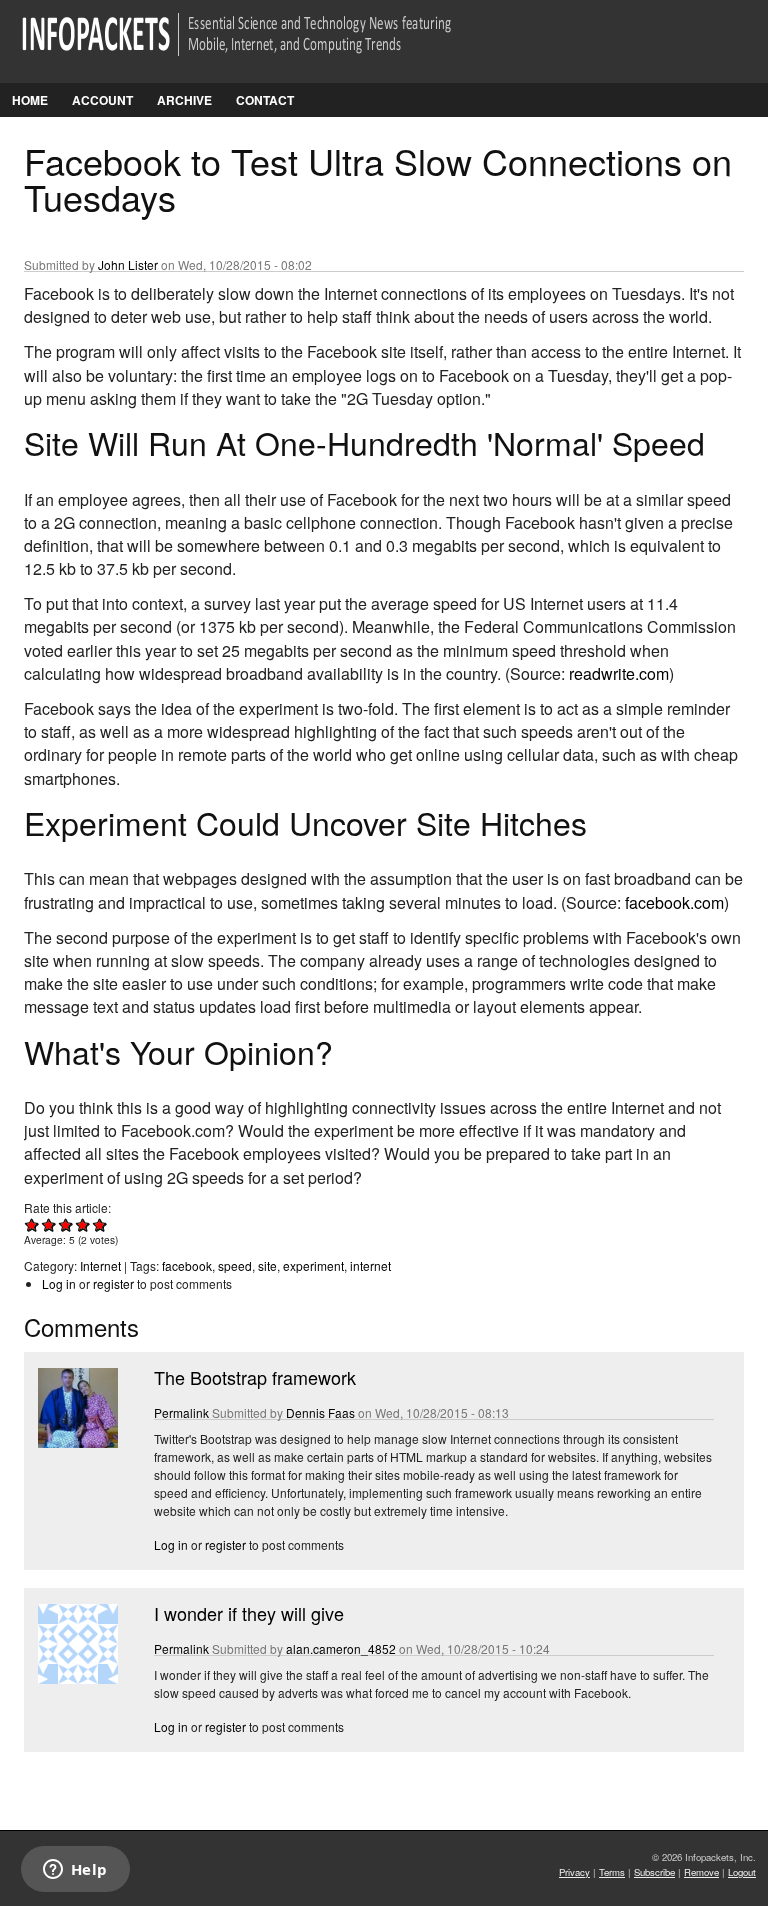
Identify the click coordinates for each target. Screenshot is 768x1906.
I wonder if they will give (249, 1613)
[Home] (264, 46)
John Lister (128, 264)
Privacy (574, 1872)
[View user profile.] (76, 1442)
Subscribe (654, 1872)
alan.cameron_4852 (341, 1648)
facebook (187, 1265)
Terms (612, 1872)
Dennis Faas (320, 1412)
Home (30, 100)
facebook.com (674, 902)
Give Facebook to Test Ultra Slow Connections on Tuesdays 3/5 (66, 1224)
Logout (742, 1872)
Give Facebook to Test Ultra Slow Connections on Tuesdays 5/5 (100, 1224)
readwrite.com (619, 673)
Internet (100, 1265)
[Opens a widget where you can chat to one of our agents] (75, 1871)
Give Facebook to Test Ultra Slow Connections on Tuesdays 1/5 (32, 1224)
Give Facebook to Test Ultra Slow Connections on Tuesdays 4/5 (83, 1224)
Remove (701, 1872)
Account (102, 100)
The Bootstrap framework (255, 1377)
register (113, 1283)
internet (370, 1265)
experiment (313, 1265)
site (267, 1265)
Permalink (181, 1412)
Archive (184, 100)
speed (235, 1265)
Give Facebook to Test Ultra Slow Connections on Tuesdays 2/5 (49, 1224)
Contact (265, 100)
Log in (59, 1283)
